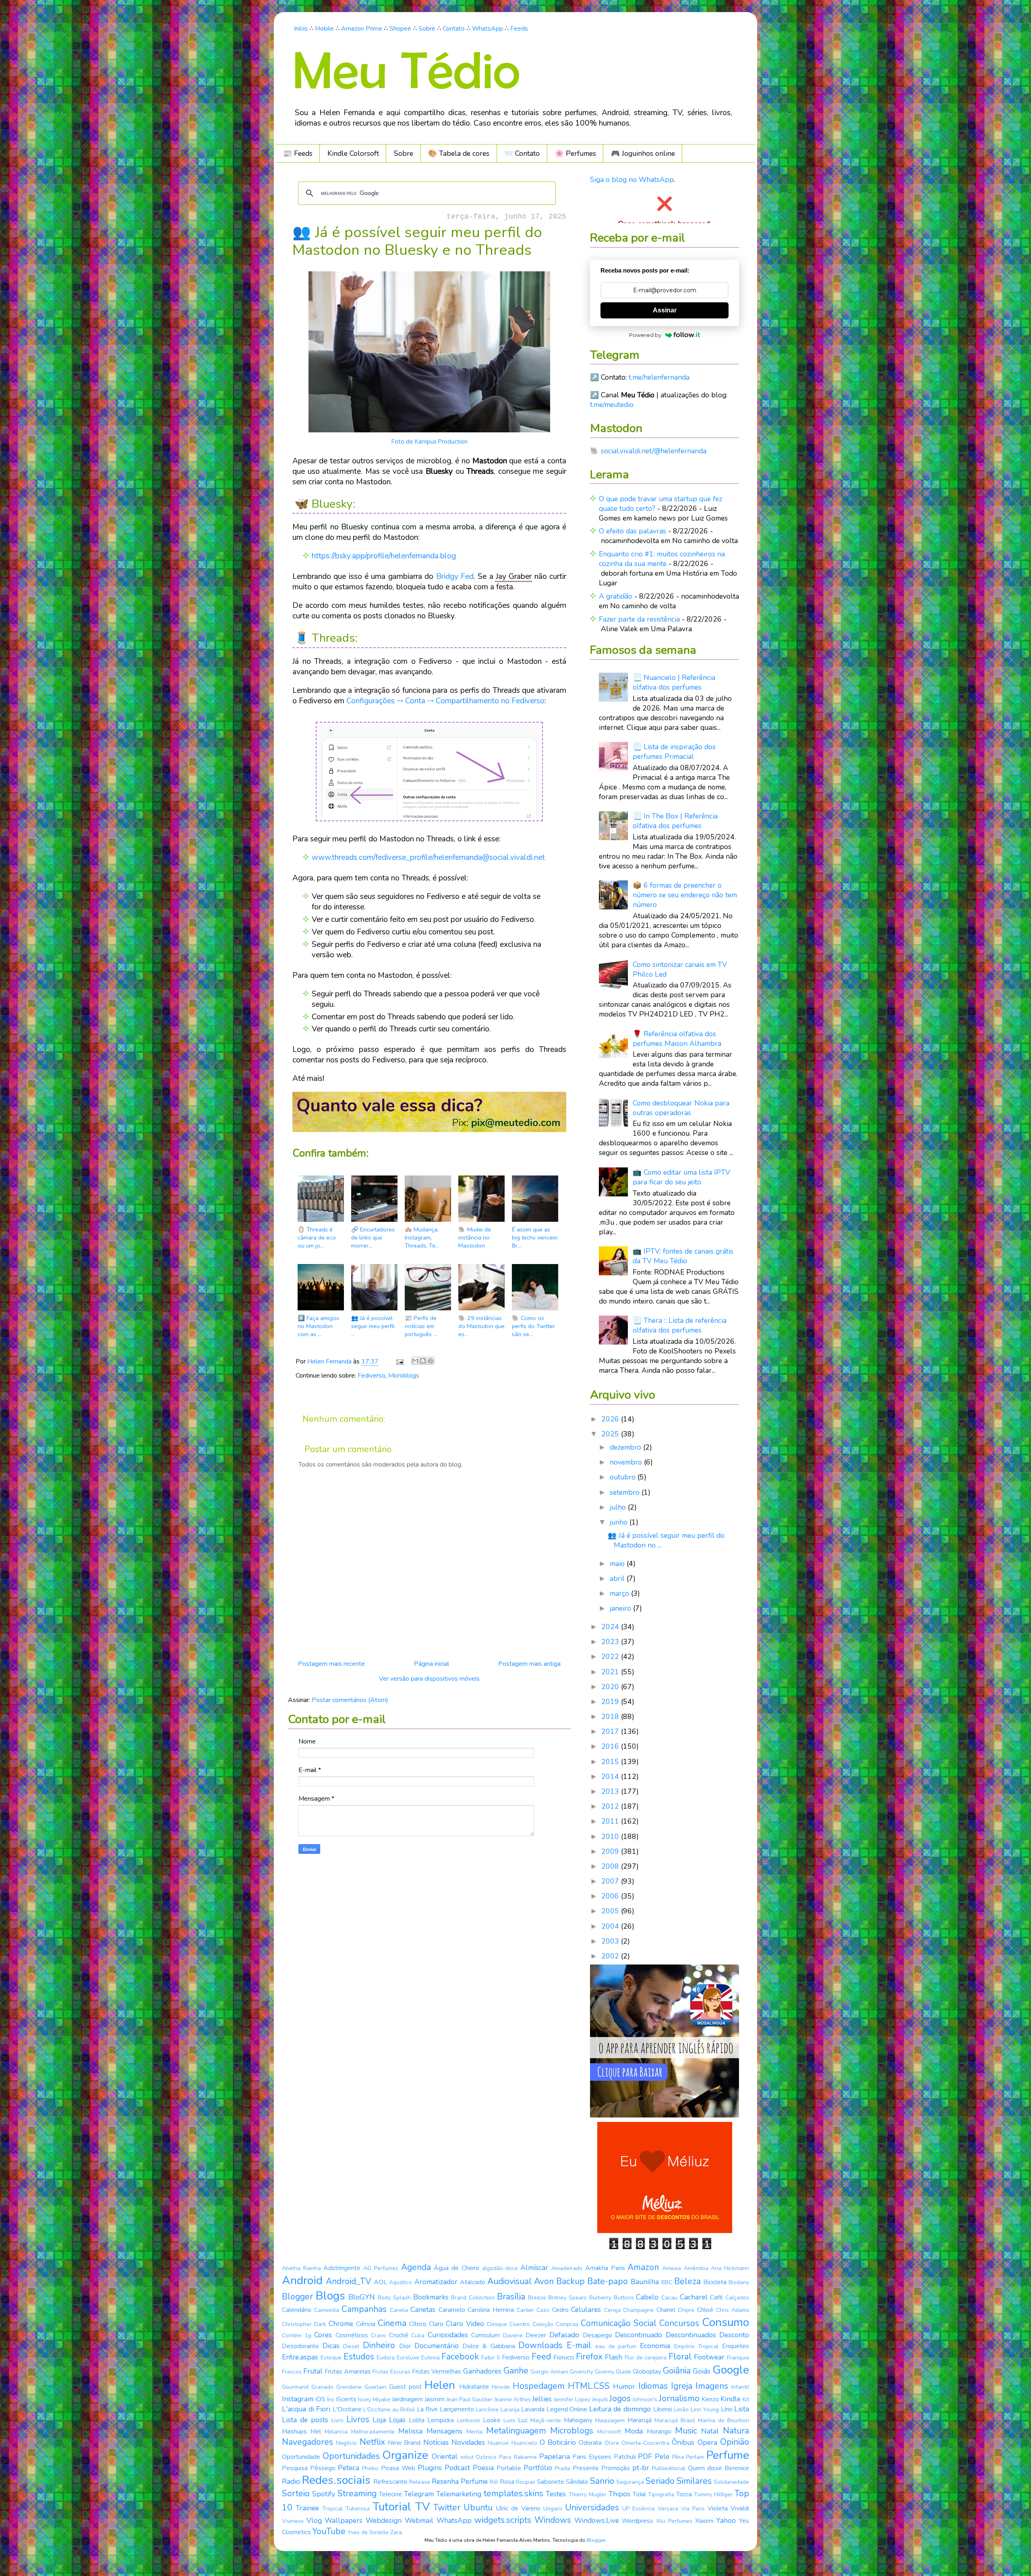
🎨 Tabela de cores (459, 153)
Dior (405, 2346)
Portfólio (538, 2468)
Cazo (543, 2310)
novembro (627, 1462)
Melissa (410, 2431)
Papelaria (555, 2456)
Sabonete (551, 2482)
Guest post (405, 2387)
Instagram (298, 2399)
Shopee (400, 29)
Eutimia (431, 2358)
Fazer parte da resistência (639, 619)
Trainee (307, 2508)
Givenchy (582, 2372)
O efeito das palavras (632, 531)
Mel (316, 2431)
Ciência (366, 2324)
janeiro (621, 1608)
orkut (467, 2457)
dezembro (626, 1447)
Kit (746, 2399)
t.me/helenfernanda (659, 377)
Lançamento (457, 2409)
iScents (346, 2399)
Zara (396, 2532)
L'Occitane (347, 2409)
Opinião (735, 2442)
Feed (541, 2357)
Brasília (511, 2297)
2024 (611, 1627)
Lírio (727, 2409)
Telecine (390, 2494)
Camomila (327, 2310)
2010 (611, 1836)
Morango (659, 2431)
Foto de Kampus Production (430, 442)
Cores (323, 2335)
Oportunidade (301, 2457)
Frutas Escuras (391, 2372)
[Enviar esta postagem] (399, 1361)
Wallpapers (344, 2520)
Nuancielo (524, 2443)
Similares (694, 2481)
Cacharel (694, 2297)
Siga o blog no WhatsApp (632, 180)
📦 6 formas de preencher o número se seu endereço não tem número (685, 895)
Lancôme (487, 2410)
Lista (742, 2409)
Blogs (330, 2296)
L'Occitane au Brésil (389, 2410)
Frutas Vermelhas (437, 2371)
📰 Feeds (298, 153)
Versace (668, 2509)
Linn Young (705, 2410)
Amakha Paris (605, 2268)
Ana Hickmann (730, 2268)
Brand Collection (473, 2298)
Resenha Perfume (460, 2481)
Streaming (357, 2493)
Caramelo (452, 2310)
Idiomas (653, 2386)
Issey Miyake (374, 2399)
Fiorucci (564, 2357)
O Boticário (558, 2442)
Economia (655, 2346)
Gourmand (295, 2387)
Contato (454, 29)
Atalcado (473, 2282)
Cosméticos (352, 2335)
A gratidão (616, 596)
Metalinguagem (516, 2431)
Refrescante (390, 2482)
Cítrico (418, 2324)
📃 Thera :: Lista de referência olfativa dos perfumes (680, 1325)
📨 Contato (522, 153)
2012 (611, 1806)
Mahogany (578, 2420)
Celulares (586, 2310)
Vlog (314, 2520)
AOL (380, 2282)
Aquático (401, 2282)
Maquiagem (610, 2420)
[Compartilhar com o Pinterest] (431, 1361)
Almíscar (534, 2268)
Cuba (418, 2335)
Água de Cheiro (456, 2268)
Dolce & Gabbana (489, 2346)
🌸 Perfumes (576, 153)
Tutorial (392, 2507)
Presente (586, 2468)
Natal (710, 2431)
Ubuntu (478, 2508)
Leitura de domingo (620, 2409)
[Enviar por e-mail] (415, 1361)
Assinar (665, 310)
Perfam (695, 2457)
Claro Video (465, 2324)
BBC (667, 2282)
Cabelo (647, 2297)
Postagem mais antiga (529, 1664)
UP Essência (639, 2509)
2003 (611, 1941)
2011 (611, 1821)
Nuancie (498, 2443)
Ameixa (672, 2268)
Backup (570, 2281)
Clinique (497, 2324)
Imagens (712, 2386)
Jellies (542, 2399)
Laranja (510, 2410)
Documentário (437, 2346)
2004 (611, 1926)
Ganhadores (482, 2371)
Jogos (620, 2398)
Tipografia (661, 2494)
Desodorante (300, 2346)
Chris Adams (733, 2310)
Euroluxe (408, 2358)
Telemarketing (459, 2494)
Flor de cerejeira (646, 2358)
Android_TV (349, 2281)
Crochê (399, 2335)
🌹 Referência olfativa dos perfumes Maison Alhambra (677, 1039)
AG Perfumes (381, 2268)
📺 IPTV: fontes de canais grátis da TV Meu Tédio (683, 1256)
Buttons (624, 2298)
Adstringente (342, 2268)
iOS (320, 2399)
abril (618, 1578)
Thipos (619, 2494)
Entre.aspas (300, 2357)
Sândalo (577, 2482)
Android (302, 2281)
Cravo (378, 2335)
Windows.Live (597, 2520)
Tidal (639, 2494)
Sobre (427, 29)
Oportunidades (351, 2456)
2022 (611, 1657)
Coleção (543, 2324)
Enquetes (736, 2346)
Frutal (313, 2371)
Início (301, 29)
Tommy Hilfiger (713, 2494)
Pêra (678, 2457)
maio (618, 1564)
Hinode (501, 2387)
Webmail (419, 2520)
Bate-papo (608, 2281)
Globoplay (647, 2371)
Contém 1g (297, 2335)
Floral (680, 2357)
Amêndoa (696, 2268)
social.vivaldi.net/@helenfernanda (654, 451)
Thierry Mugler (588, 2494)
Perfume (728, 2455)
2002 (611, 1956)
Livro (337, 2420)
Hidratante (474, 2387)
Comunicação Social (619, 2323)
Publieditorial (669, 2468)
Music (686, 2431)
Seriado (660, 2481)
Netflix (372, 2442)
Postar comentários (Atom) (350, 1700)
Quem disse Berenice (718, 2468)
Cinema (392, 2323)
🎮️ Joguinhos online (643, 153)
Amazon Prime (362, 29)
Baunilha (645, 2282)
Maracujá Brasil (675, 2420)
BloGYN (362, 2297)
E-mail (579, 2345)
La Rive (428, 2409)
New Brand (404, 2443)
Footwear (709, 2357)
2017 (611, 1731)
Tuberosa (358, 2509)
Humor (624, 2386)
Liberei (663, 2409)
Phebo (370, 2468)
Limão (681, 2410)
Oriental (445, 2456)
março (620, 1593)
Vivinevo (293, 2521)
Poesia (483, 2468)
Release (420, 2482)
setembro (626, 1492)
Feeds (519, 29)
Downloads (540, 2345)
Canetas (423, 2310)
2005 (611, 1911)
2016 (611, 1746)
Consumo (726, 2322)
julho (619, 1507)
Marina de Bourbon (724, 2420)
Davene (513, 2335)
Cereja (612, 2310)
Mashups (294, 2431)
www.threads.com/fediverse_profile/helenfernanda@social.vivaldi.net (428, 857)
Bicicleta (715, 2282)
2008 (611, 1866)
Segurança (630, 2482)
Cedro (560, 2310)
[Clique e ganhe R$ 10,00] (665, 2231)
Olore (612, 2443)
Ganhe (516, 2371)
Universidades (592, 2508)
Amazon (643, 2267)
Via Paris (693, 2509)
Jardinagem (407, 2399)
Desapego (597, 2335)
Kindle (731, 2399)
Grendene (349, 2387)
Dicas (331, 2346)
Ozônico (486, 2457)
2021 (611, 1672)
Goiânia (677, 2371)
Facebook (460, 2357)
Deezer (536, 2335)
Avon (544, 2281)
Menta (474, 2432)
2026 (611, 1419)
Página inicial (432, 1664)
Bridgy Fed (455, 576)
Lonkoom (469, 2420)
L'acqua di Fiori (306, 2409)
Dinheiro (379, 2345)
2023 (611, 1642)
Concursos (679, 2323)
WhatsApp (488, 29)
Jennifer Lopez (572, 2399)
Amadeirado (567, 2268)
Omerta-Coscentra (645, 2443)
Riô (494, 2482)
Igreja (682, 2386)
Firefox (589, 2357)
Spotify (324, 2494)
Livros (358, 2419)
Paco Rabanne (518, 2457)
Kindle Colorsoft (353, 153)
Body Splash (394, 2298)
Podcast (457, 2468)
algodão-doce (500, 2268)
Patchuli (625, 2457)
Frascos (292, 2372)
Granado (322, 2387)
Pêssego (323, 2468)
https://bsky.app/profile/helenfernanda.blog (384, 556)
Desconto (734, 2335)
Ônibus (683, 2442)
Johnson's (645, 2399)
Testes (556, 2494)
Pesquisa (295, 2468)
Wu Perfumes (674, 2521)
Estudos (359, 2357)
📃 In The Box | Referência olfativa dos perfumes (675, 821)
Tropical (332, 2509)
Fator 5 (491, 2358)
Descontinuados (691, 2335)
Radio (291, 2481)
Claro (436, 2324)
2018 (611, 1717)
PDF (645, 2456)
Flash (614, 2357)
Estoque (331, 2358)
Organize (405, 2455)
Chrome (341, 2324)
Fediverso (372, 1376)
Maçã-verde (546, 2420)
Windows (553, 2520)
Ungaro (553, 2509)
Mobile (324, 29)
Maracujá (640, 2420)
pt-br (641, 2468)
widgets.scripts (503, 2520)
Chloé (705, 2310)
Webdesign (384, 2520)
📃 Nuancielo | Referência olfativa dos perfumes (674, 682)
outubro (624, 1477)
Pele (662, 2456)
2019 (611, 1702)
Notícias (436, 2442)
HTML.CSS (589, 2386)
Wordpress (638, 2521)
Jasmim (435, 2399)
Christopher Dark (304, 2324)
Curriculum (485, 2335)
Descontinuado (639, 2335)
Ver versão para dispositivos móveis (429, 1679)
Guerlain (375, 2387)
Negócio (346, 2443)
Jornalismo (679, 2398)
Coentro (520, 2324)
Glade (623, 2372)
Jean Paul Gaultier (469, 2399)
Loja (379, 2420)
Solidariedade (731, 2482)
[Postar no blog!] (423, 1361)
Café (716, 2297)
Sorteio (296, 2493)
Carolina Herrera (491, 2310)
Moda (634, 2431)
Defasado (564, 2335)
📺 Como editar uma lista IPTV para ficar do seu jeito (681, 1177)
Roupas (526, 2482)
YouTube (329, 2531)
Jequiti (600, 2399)
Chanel (666, 2310)
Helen (440, 2385)
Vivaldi (740, 2508)
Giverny (605, 2372)
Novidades (468, 2442)
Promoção (616, 2468)
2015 (611, 1762)
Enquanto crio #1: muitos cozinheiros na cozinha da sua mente (662, 559)
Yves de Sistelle (368, 2532)
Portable (509, 2468)
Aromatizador (436, 2282)
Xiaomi (704, 2521)
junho (620, 1522)
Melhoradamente (373, 2432)
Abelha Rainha (301, 2268)
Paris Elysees (592, 2457)
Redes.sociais (336, 2480)
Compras (567, 2324)
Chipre (686, 2310)
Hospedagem (539, 2386)
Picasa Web (398, 2468)
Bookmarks (431, 2297)
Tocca (684, 2494)
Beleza (687, 2281)
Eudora (386, 2358)
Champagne (638, 2310)
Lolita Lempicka (431, 2420)
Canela (399, 2310)
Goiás (702, 2371)
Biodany (739, 2282)
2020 (611, 1687)
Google (731, 2370)
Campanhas (364, 2309)
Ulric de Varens (518, 2508)
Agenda (416, 2267)
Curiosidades (448, 2335)
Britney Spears (567, 2298)
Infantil (740, 2387)
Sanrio (602, 2481)
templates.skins (513, 2493)
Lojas (397, 2420)
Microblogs (404, 1376)
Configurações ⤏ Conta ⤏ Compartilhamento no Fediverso (445, 701)
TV (422, 2507)
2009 (611, 1851)
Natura (736, 2431)
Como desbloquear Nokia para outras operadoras (681, 1108)
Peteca (349, 2468)
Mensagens (444, 2431)
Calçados (737, 2298)
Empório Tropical (697, 2346)
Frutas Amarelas (348, 2371)
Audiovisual (509, 2281)
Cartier (525, 2310)
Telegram (419, 2494)
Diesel (351, 2346)
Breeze (537, 2298)
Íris (331, 2399)
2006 (611, 1896)
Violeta (718, 2508)
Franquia (738, 2358)
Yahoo (726, 2520)
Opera (707, 2442)
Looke (492, 2420)
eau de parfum (616, 2346)
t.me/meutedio (612, 405)
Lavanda (533, 2409)
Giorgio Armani (549, 2372)
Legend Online (567, 2409)
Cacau (669, 2298)
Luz (523, 2420)
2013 (611, 1791)
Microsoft (609, 2432)
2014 (611, 1777)
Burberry (600, 2298)
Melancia (336, 2432)
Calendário (297, 2310)
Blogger (297, 2297)
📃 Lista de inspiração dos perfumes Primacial (674, 752)
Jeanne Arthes (512, 2399)
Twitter (447, 2508)
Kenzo (710, 2399)
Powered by (645, 335)
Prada (562, 2468)
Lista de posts (305, 2420)
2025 (611, 1434)
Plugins (430, 2468)
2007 (611, 1881)
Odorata (590, 2443)
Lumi (509, 2420)
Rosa (507, 2482)
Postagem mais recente (331, 1664)
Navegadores (307, 2442)
